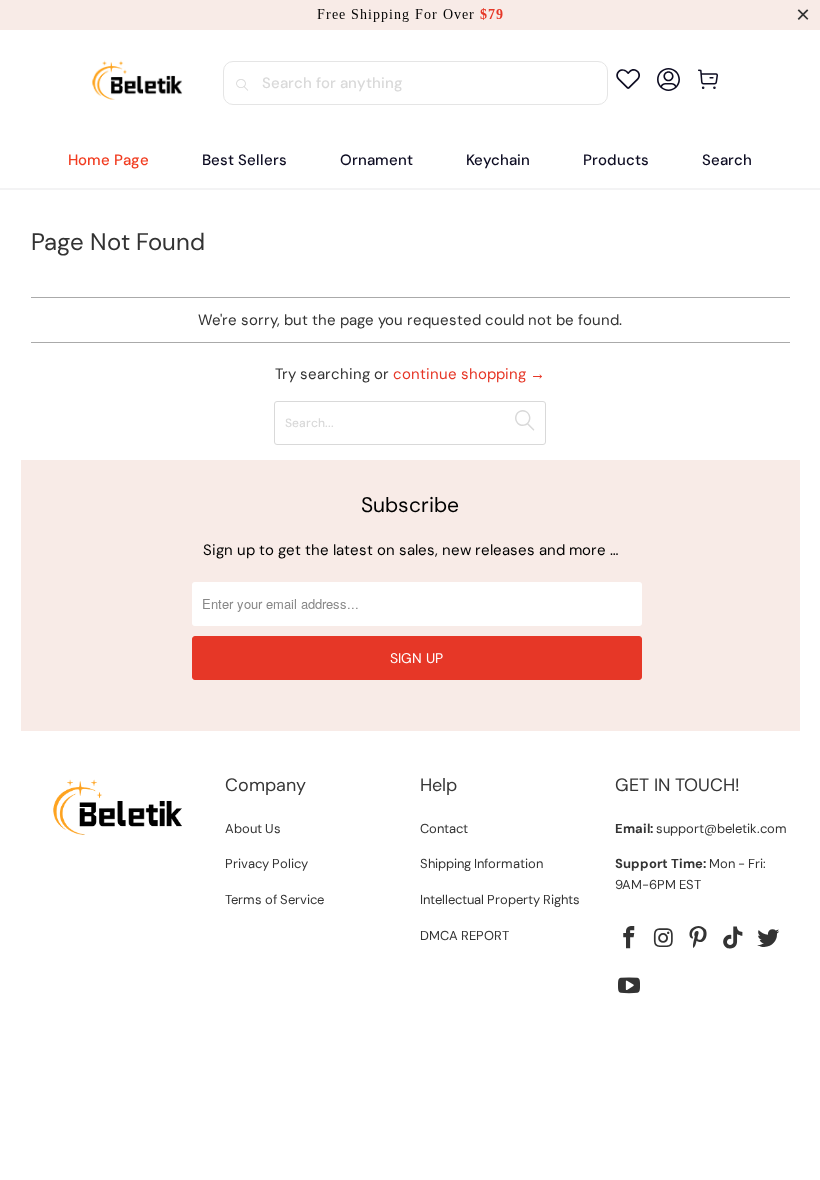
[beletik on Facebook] (630, 939)
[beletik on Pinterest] (699, 939)
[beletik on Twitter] (769, 939)
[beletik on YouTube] (630, 987)
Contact (444, 828)
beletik (368, 1041)
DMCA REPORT (464, 935)
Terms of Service (274, 899)
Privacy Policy (266, 863)
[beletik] (137, 83)
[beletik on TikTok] (734, 939)
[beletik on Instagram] (664, 939)
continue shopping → (469, 374)
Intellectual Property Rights (500, 899)
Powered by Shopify (462, 1041)
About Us (253, 828)
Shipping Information (481, 863)
